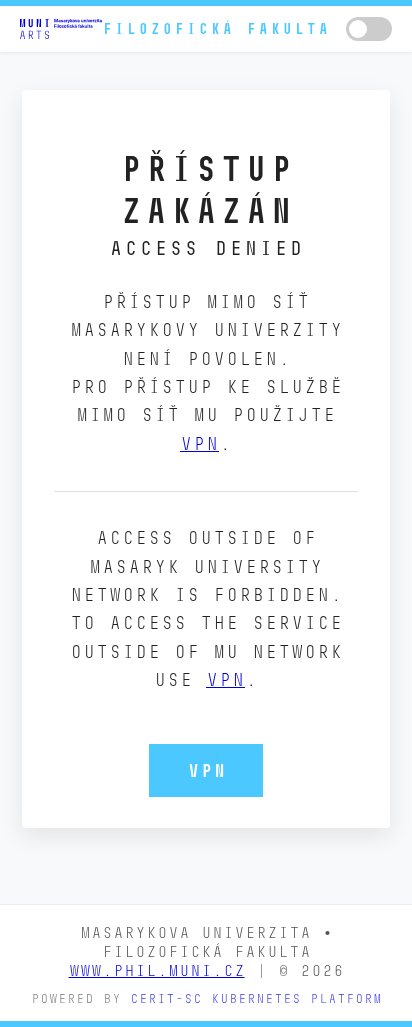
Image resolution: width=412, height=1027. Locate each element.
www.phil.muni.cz (157, 970)
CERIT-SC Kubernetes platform (256, 998)
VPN (199, 443)
